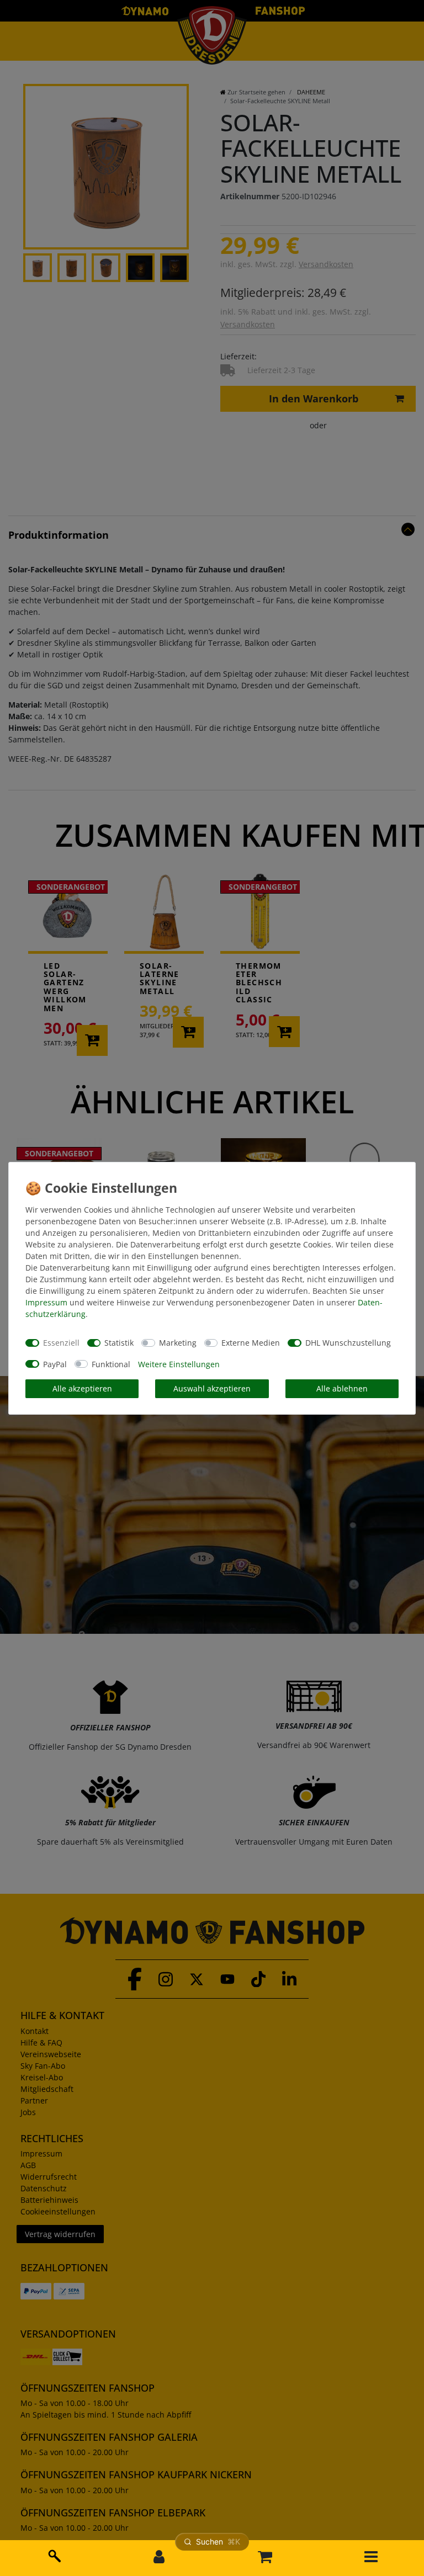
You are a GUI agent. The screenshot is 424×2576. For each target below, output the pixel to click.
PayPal (55, 1364)
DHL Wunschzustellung (348, 1343)
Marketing (178, 1343)
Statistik (119, 1343)
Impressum (46, 1302)
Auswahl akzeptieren (212, 1388)
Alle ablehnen (342, 1388)
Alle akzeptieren (82, 1388)
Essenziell (61, 1343)
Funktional (111, 1364)
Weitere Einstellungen (179, 1364)
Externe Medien (251, 1343)
